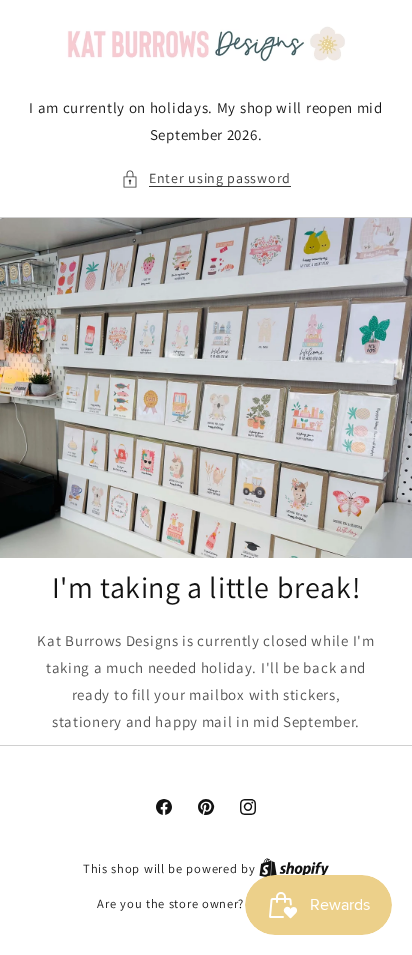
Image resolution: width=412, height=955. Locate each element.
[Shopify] (294, 868)
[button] (206, 178)
